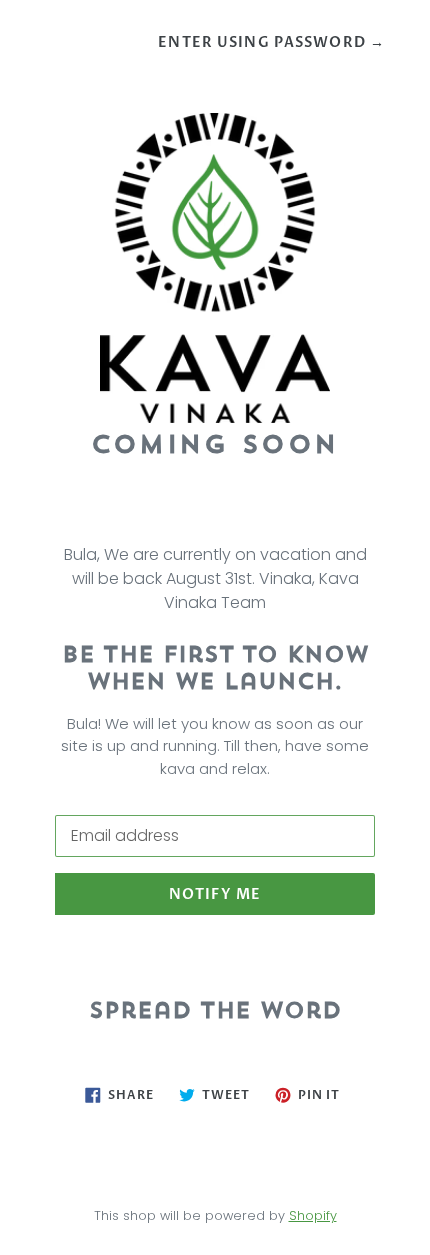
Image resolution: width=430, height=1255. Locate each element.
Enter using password (271, 42)
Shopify (313, 1215)
